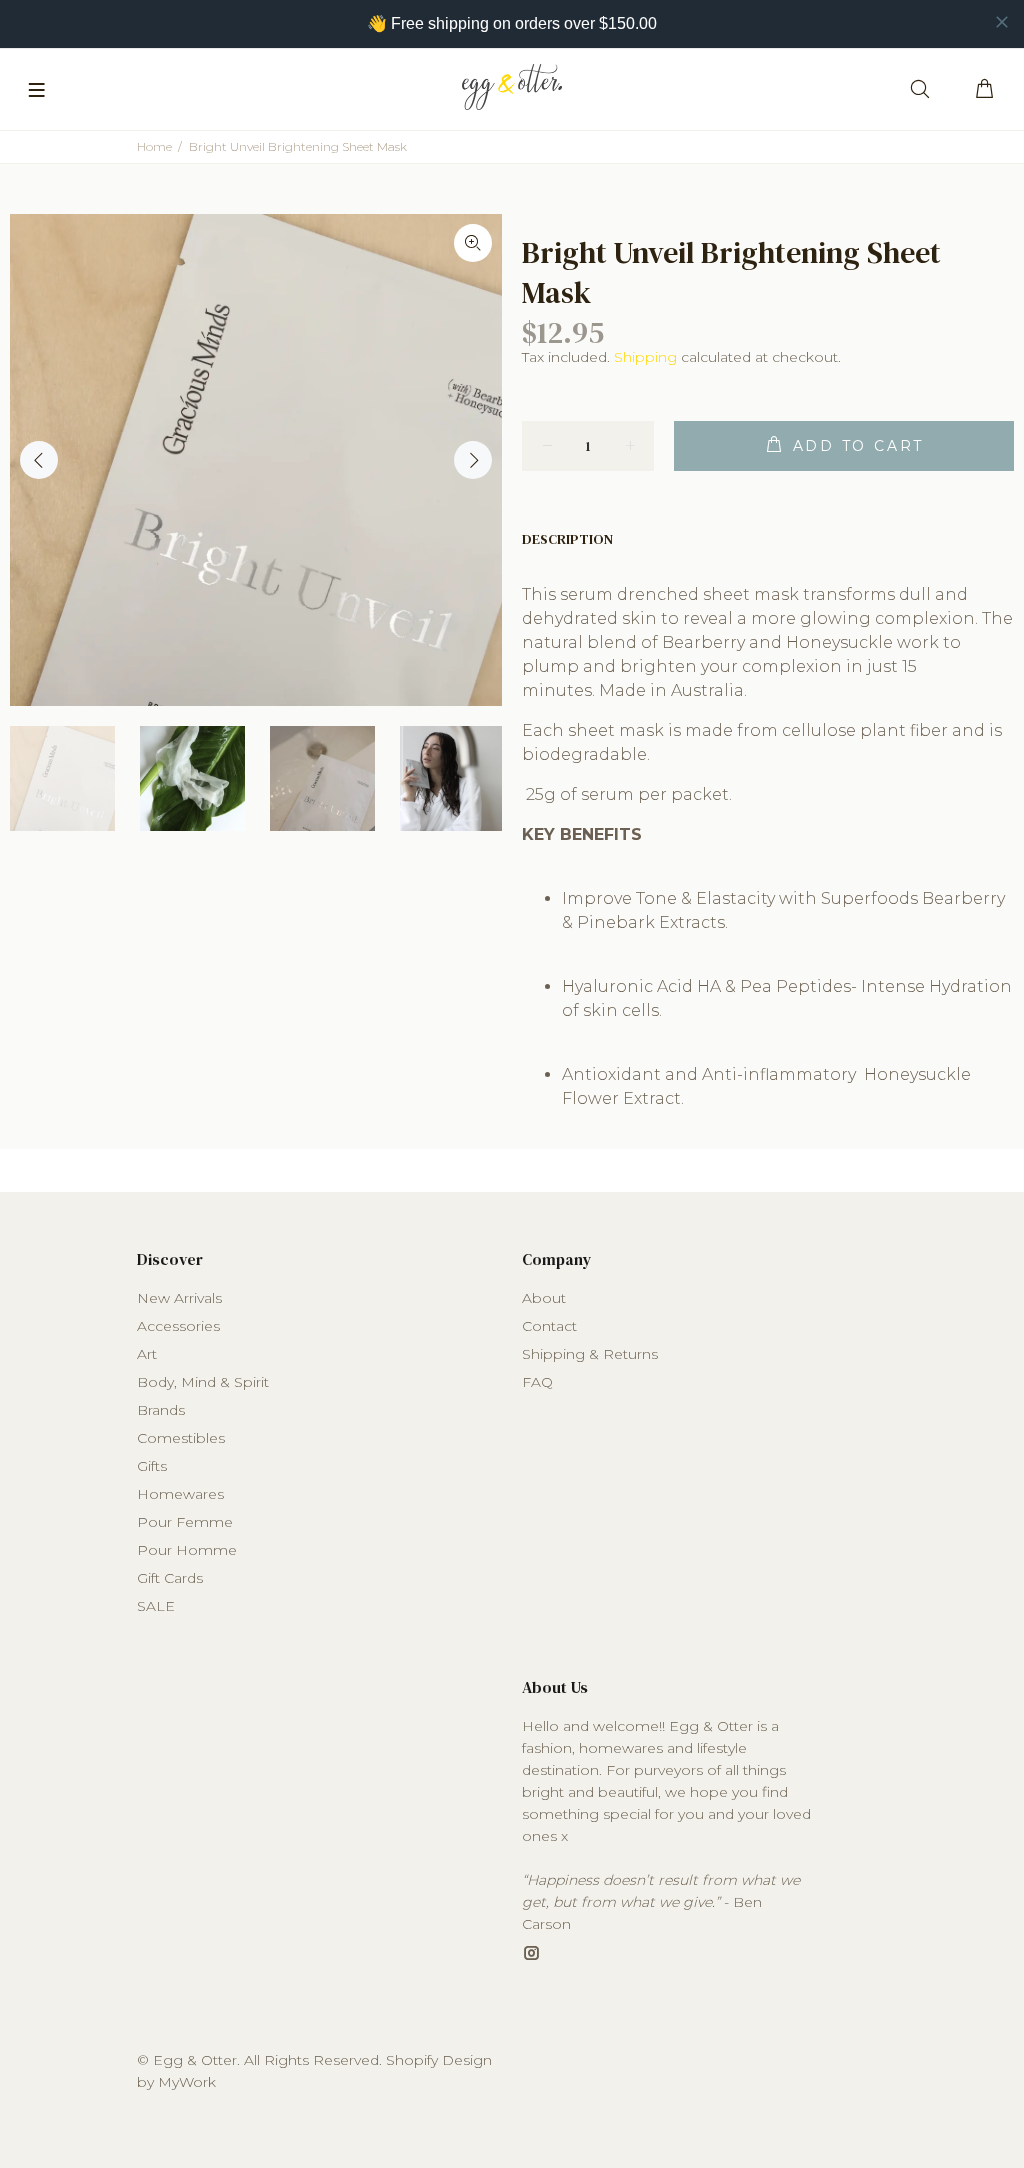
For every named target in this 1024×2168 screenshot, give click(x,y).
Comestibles (181, 1438)
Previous (39, 460)
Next (473, 460)
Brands (161, 1410)
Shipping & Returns (590, 1354)
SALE (156, 1606)
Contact (549, 1326)
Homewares (180, 1494)
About (544, 1298)
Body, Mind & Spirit (203, 1382)
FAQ (537, 1382)
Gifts (152, 1466)
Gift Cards (170, 1578)
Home (154, 146)
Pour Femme (185, 1522)
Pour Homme (187, 1550)
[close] (1002, 22)
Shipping (645, 357)
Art (147, 1354)
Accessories (178, 1326)
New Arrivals (179, 1298)
